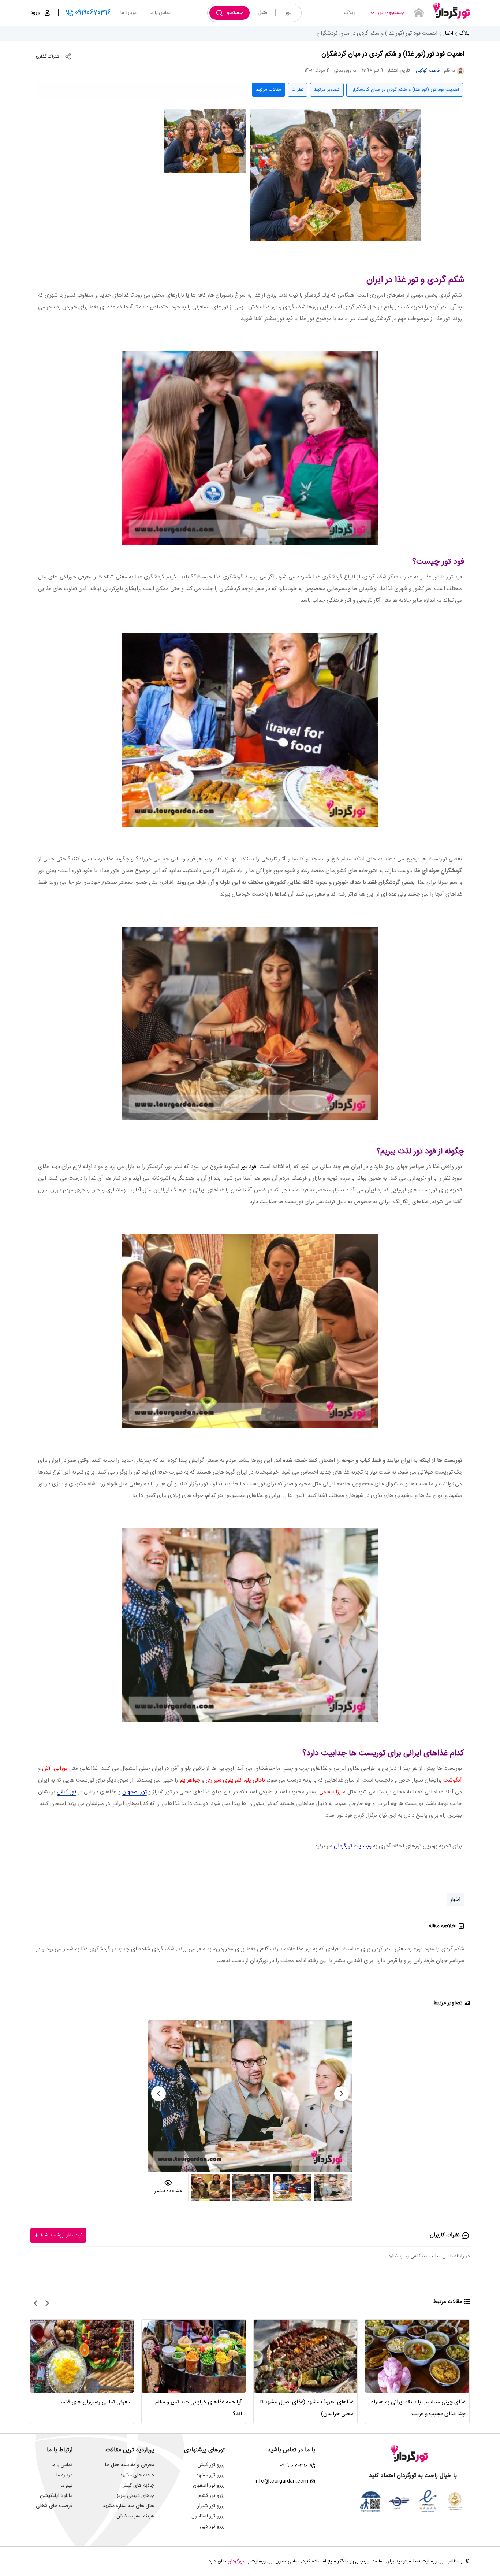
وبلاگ (350, 13)
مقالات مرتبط (268, 90)
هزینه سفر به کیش (135, 2516)
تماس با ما (160, 13)
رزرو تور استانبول (208, 2516)
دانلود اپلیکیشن (56, 2496)
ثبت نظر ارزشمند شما (62, 2235)
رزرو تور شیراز (211, 2506)
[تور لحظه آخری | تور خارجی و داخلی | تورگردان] (451, 10)
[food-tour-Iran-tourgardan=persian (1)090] (336, 175)
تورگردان (236, 2561)
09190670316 (93, 13)
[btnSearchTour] (419, 13)
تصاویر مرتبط (327, 90)
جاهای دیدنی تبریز (135, 2496)
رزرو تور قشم (212, 2496)
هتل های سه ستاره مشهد (128, 2506)
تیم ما (67, 2486)
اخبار (448, 34)
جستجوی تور (391, 13)
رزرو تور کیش (211, 2465)
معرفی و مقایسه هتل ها (130, 2465)
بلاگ (464, 34)
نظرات (298, 90)
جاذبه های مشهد (137, 2475)
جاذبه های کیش (138, 2486)
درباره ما (128, 13)
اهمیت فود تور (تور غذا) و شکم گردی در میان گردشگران (405, 90)
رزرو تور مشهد (210, 2475)
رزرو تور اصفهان (209, 2486)
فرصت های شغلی (54, 2506)
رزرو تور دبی (212, 2527)
